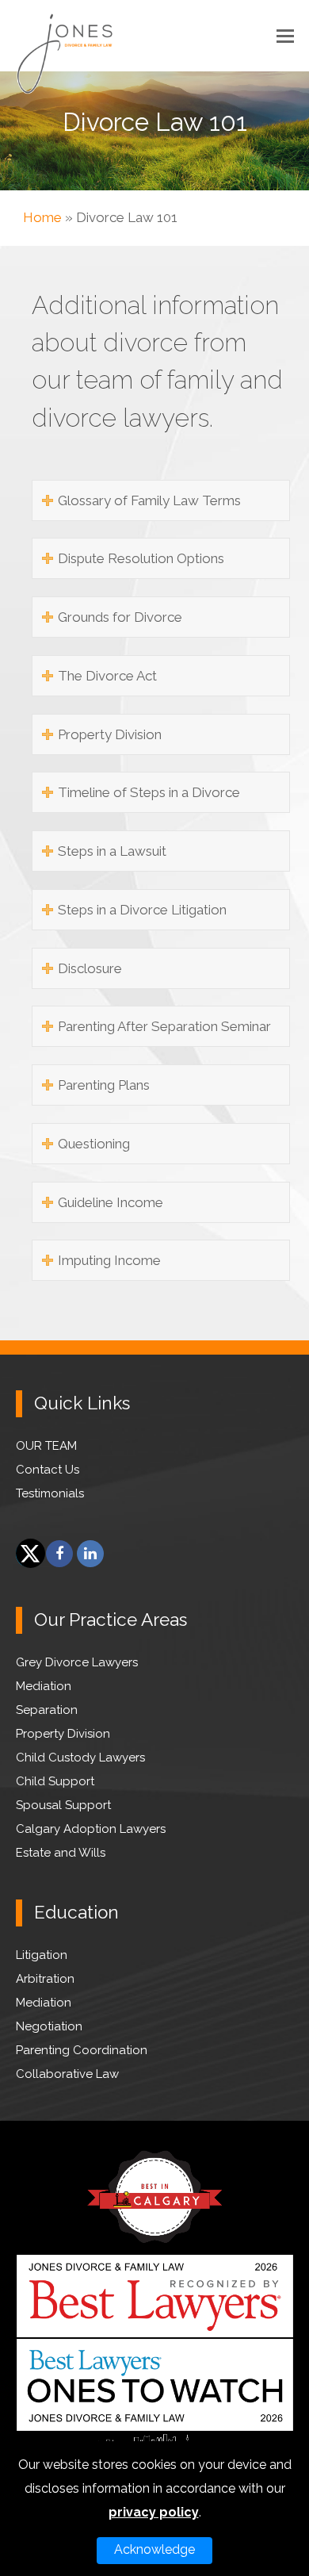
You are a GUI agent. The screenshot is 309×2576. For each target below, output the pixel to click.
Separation (47, 1710)
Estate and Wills (61, 1853)
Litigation (42, 1955)
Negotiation (49, 2026)
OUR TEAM (46, 1446)
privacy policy (154, 2512)
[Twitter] (29, 1554)
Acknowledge (154, 2549)
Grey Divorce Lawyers (77, 1662)
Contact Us (48, 1470)
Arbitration (45, 1979)
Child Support (55, 1781)
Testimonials (50, 1493)
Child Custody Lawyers (80, 1758)
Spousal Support (63, 1805)
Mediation (44, 1686)
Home (42, 217)
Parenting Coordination (82, 2050)
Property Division (63, 1734)
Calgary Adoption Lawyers (91, 1829)
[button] (285, 36)
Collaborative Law (67, 2074)
